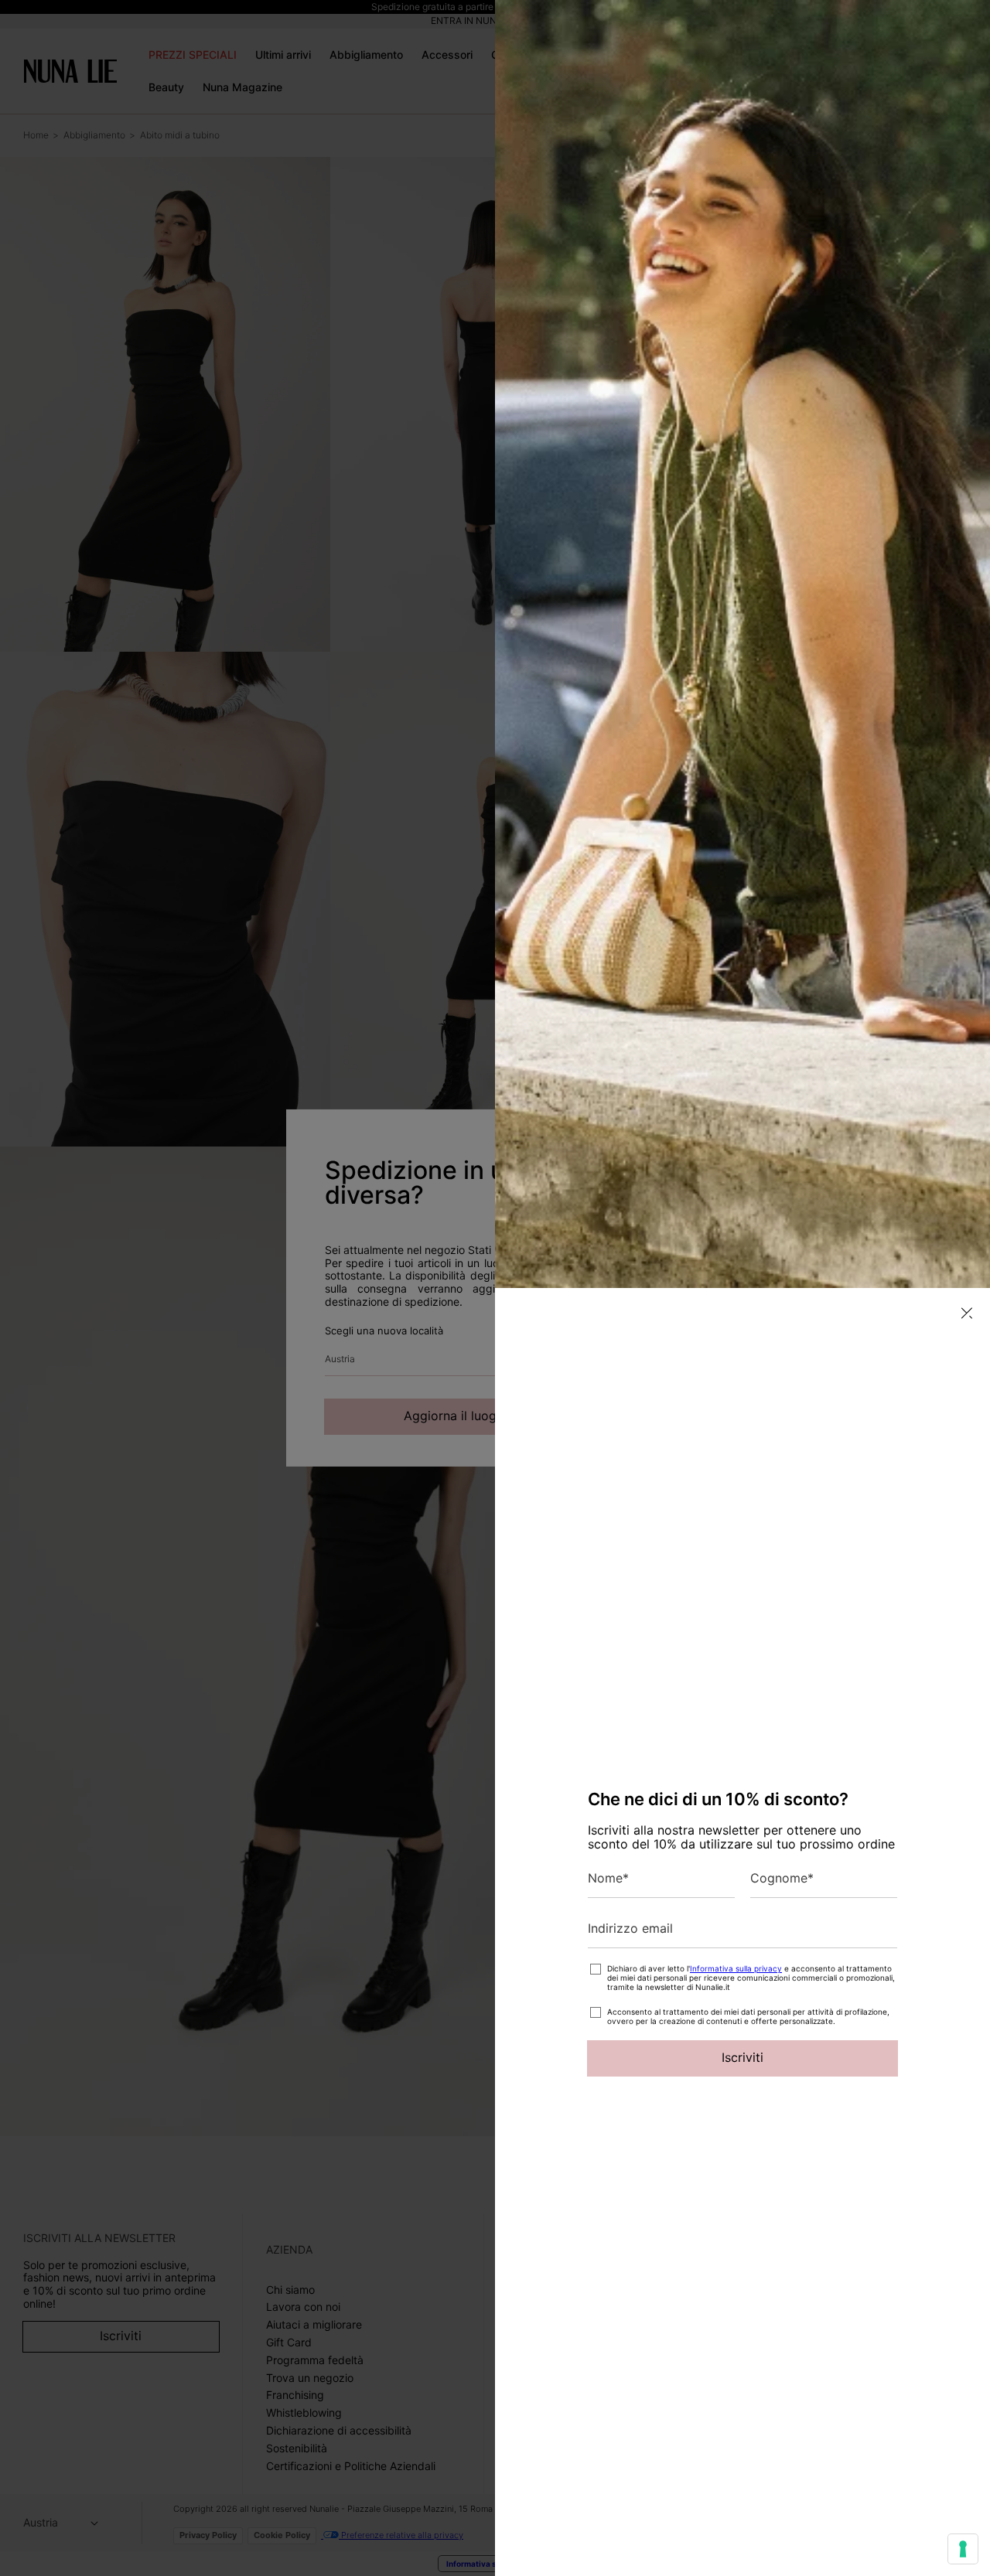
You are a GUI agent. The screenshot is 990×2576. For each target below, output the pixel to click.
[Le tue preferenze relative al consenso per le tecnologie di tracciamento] (963, 2549)
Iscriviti (742, 2057)
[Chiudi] (967, 1313)
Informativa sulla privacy (736, 1968)
